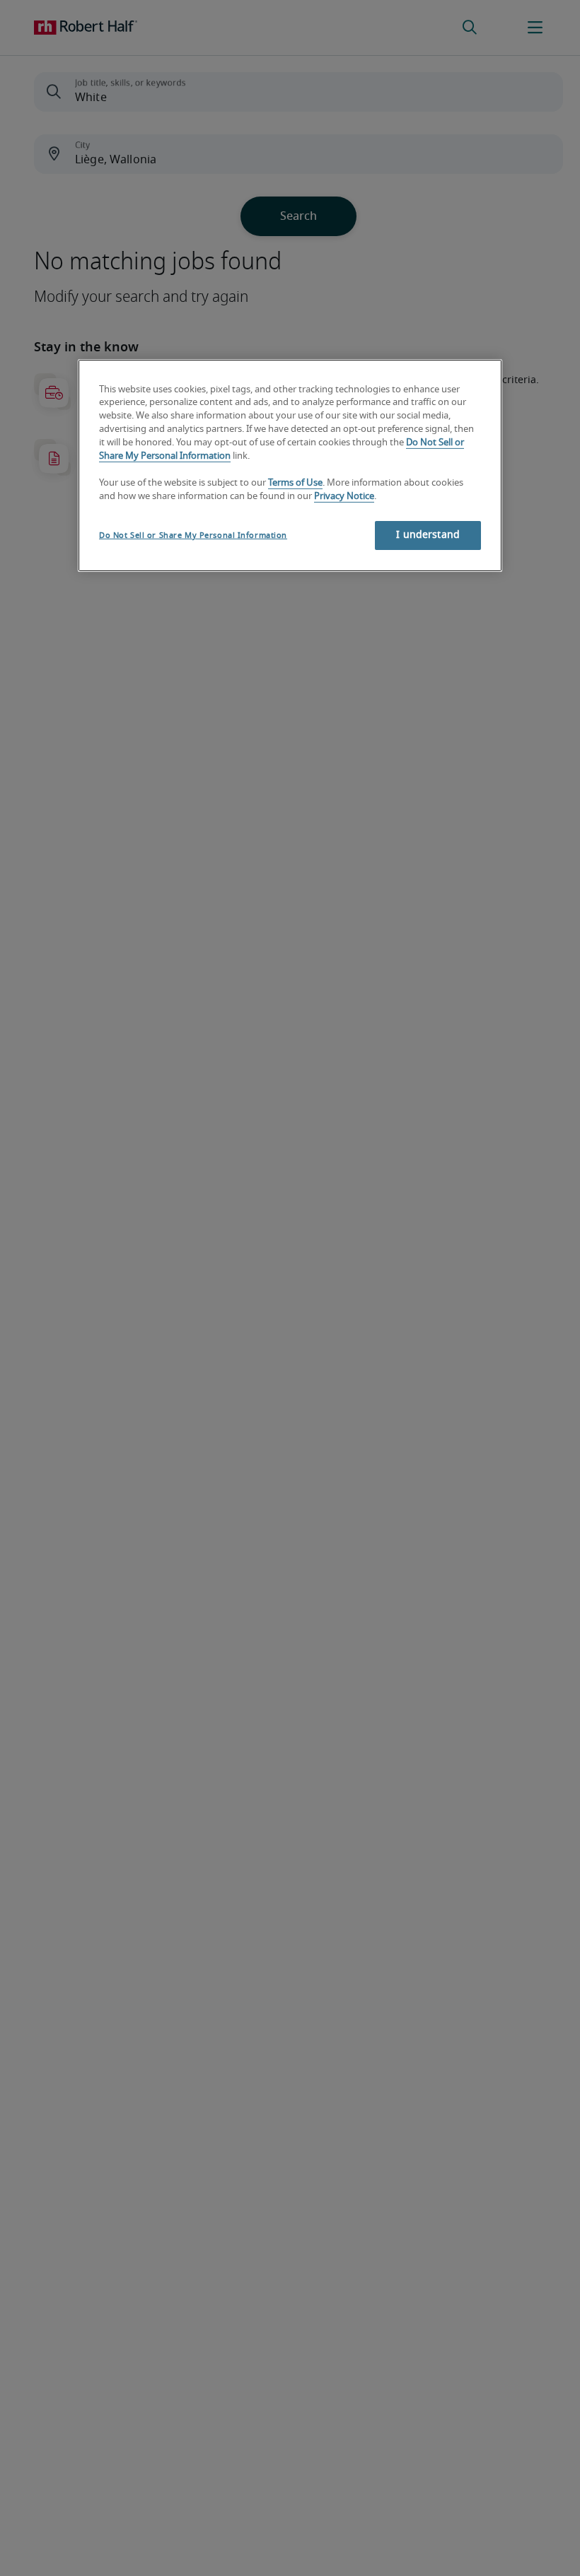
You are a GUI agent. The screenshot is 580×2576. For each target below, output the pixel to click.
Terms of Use (295, 483)
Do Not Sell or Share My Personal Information (193, 535)
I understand (428, 534)
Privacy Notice (344, 497)
